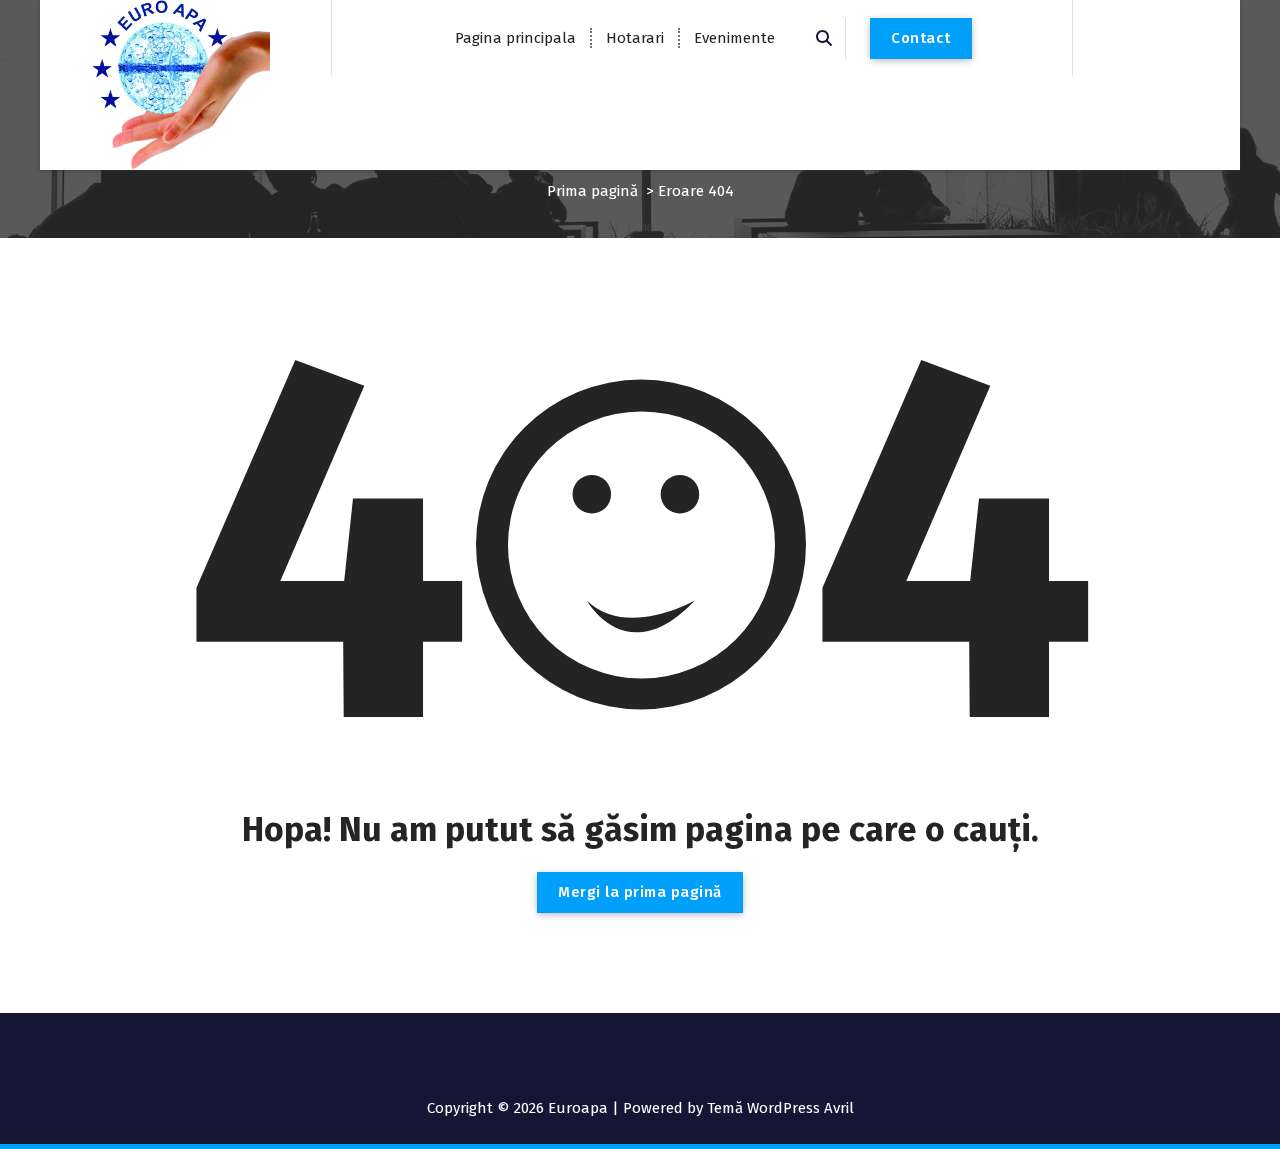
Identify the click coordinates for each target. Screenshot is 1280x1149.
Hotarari (635, 38)
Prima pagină (592, 191)
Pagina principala (515, 38)
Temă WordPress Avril (780, 1108)
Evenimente (734, 38)
